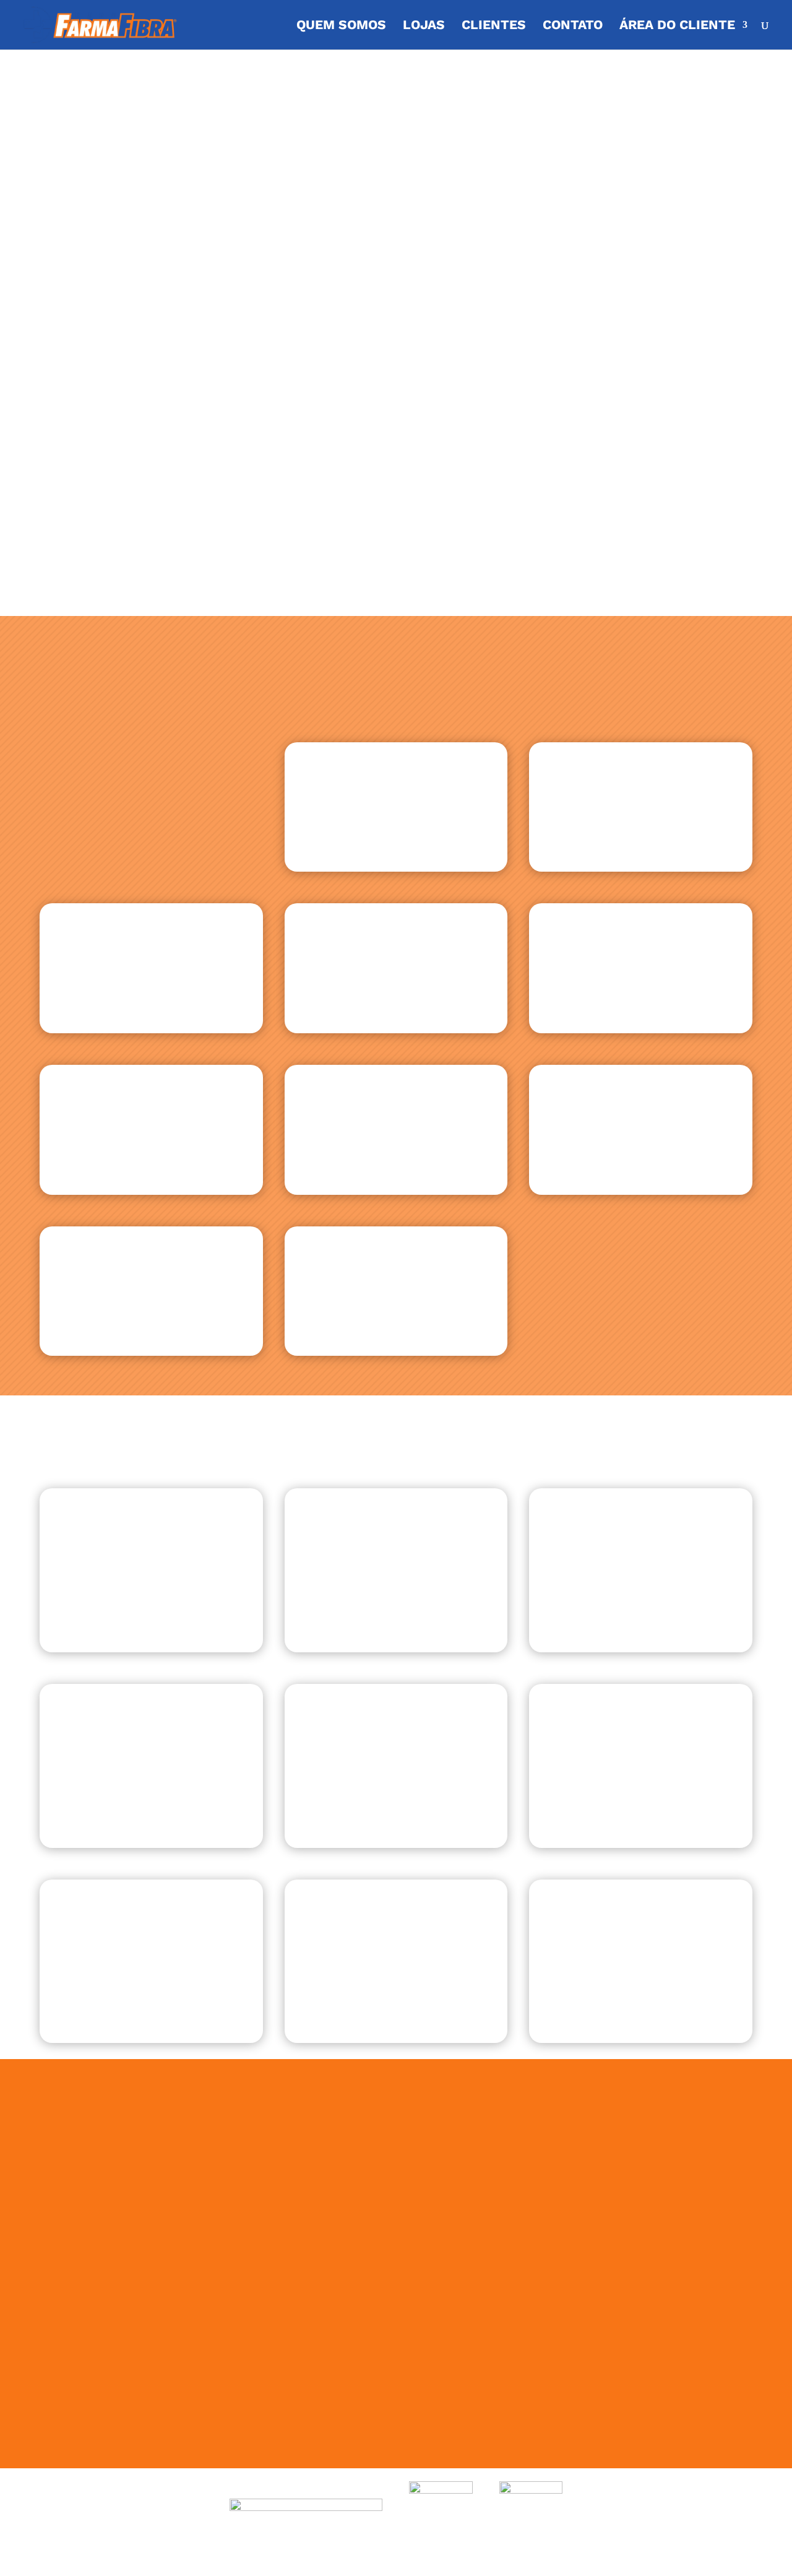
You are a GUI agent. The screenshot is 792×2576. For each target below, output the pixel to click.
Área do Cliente (677, 26)
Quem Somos (341, 26)
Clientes (494, 26)
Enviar (638, 2428)
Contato (573, 26)
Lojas (424, 26)
